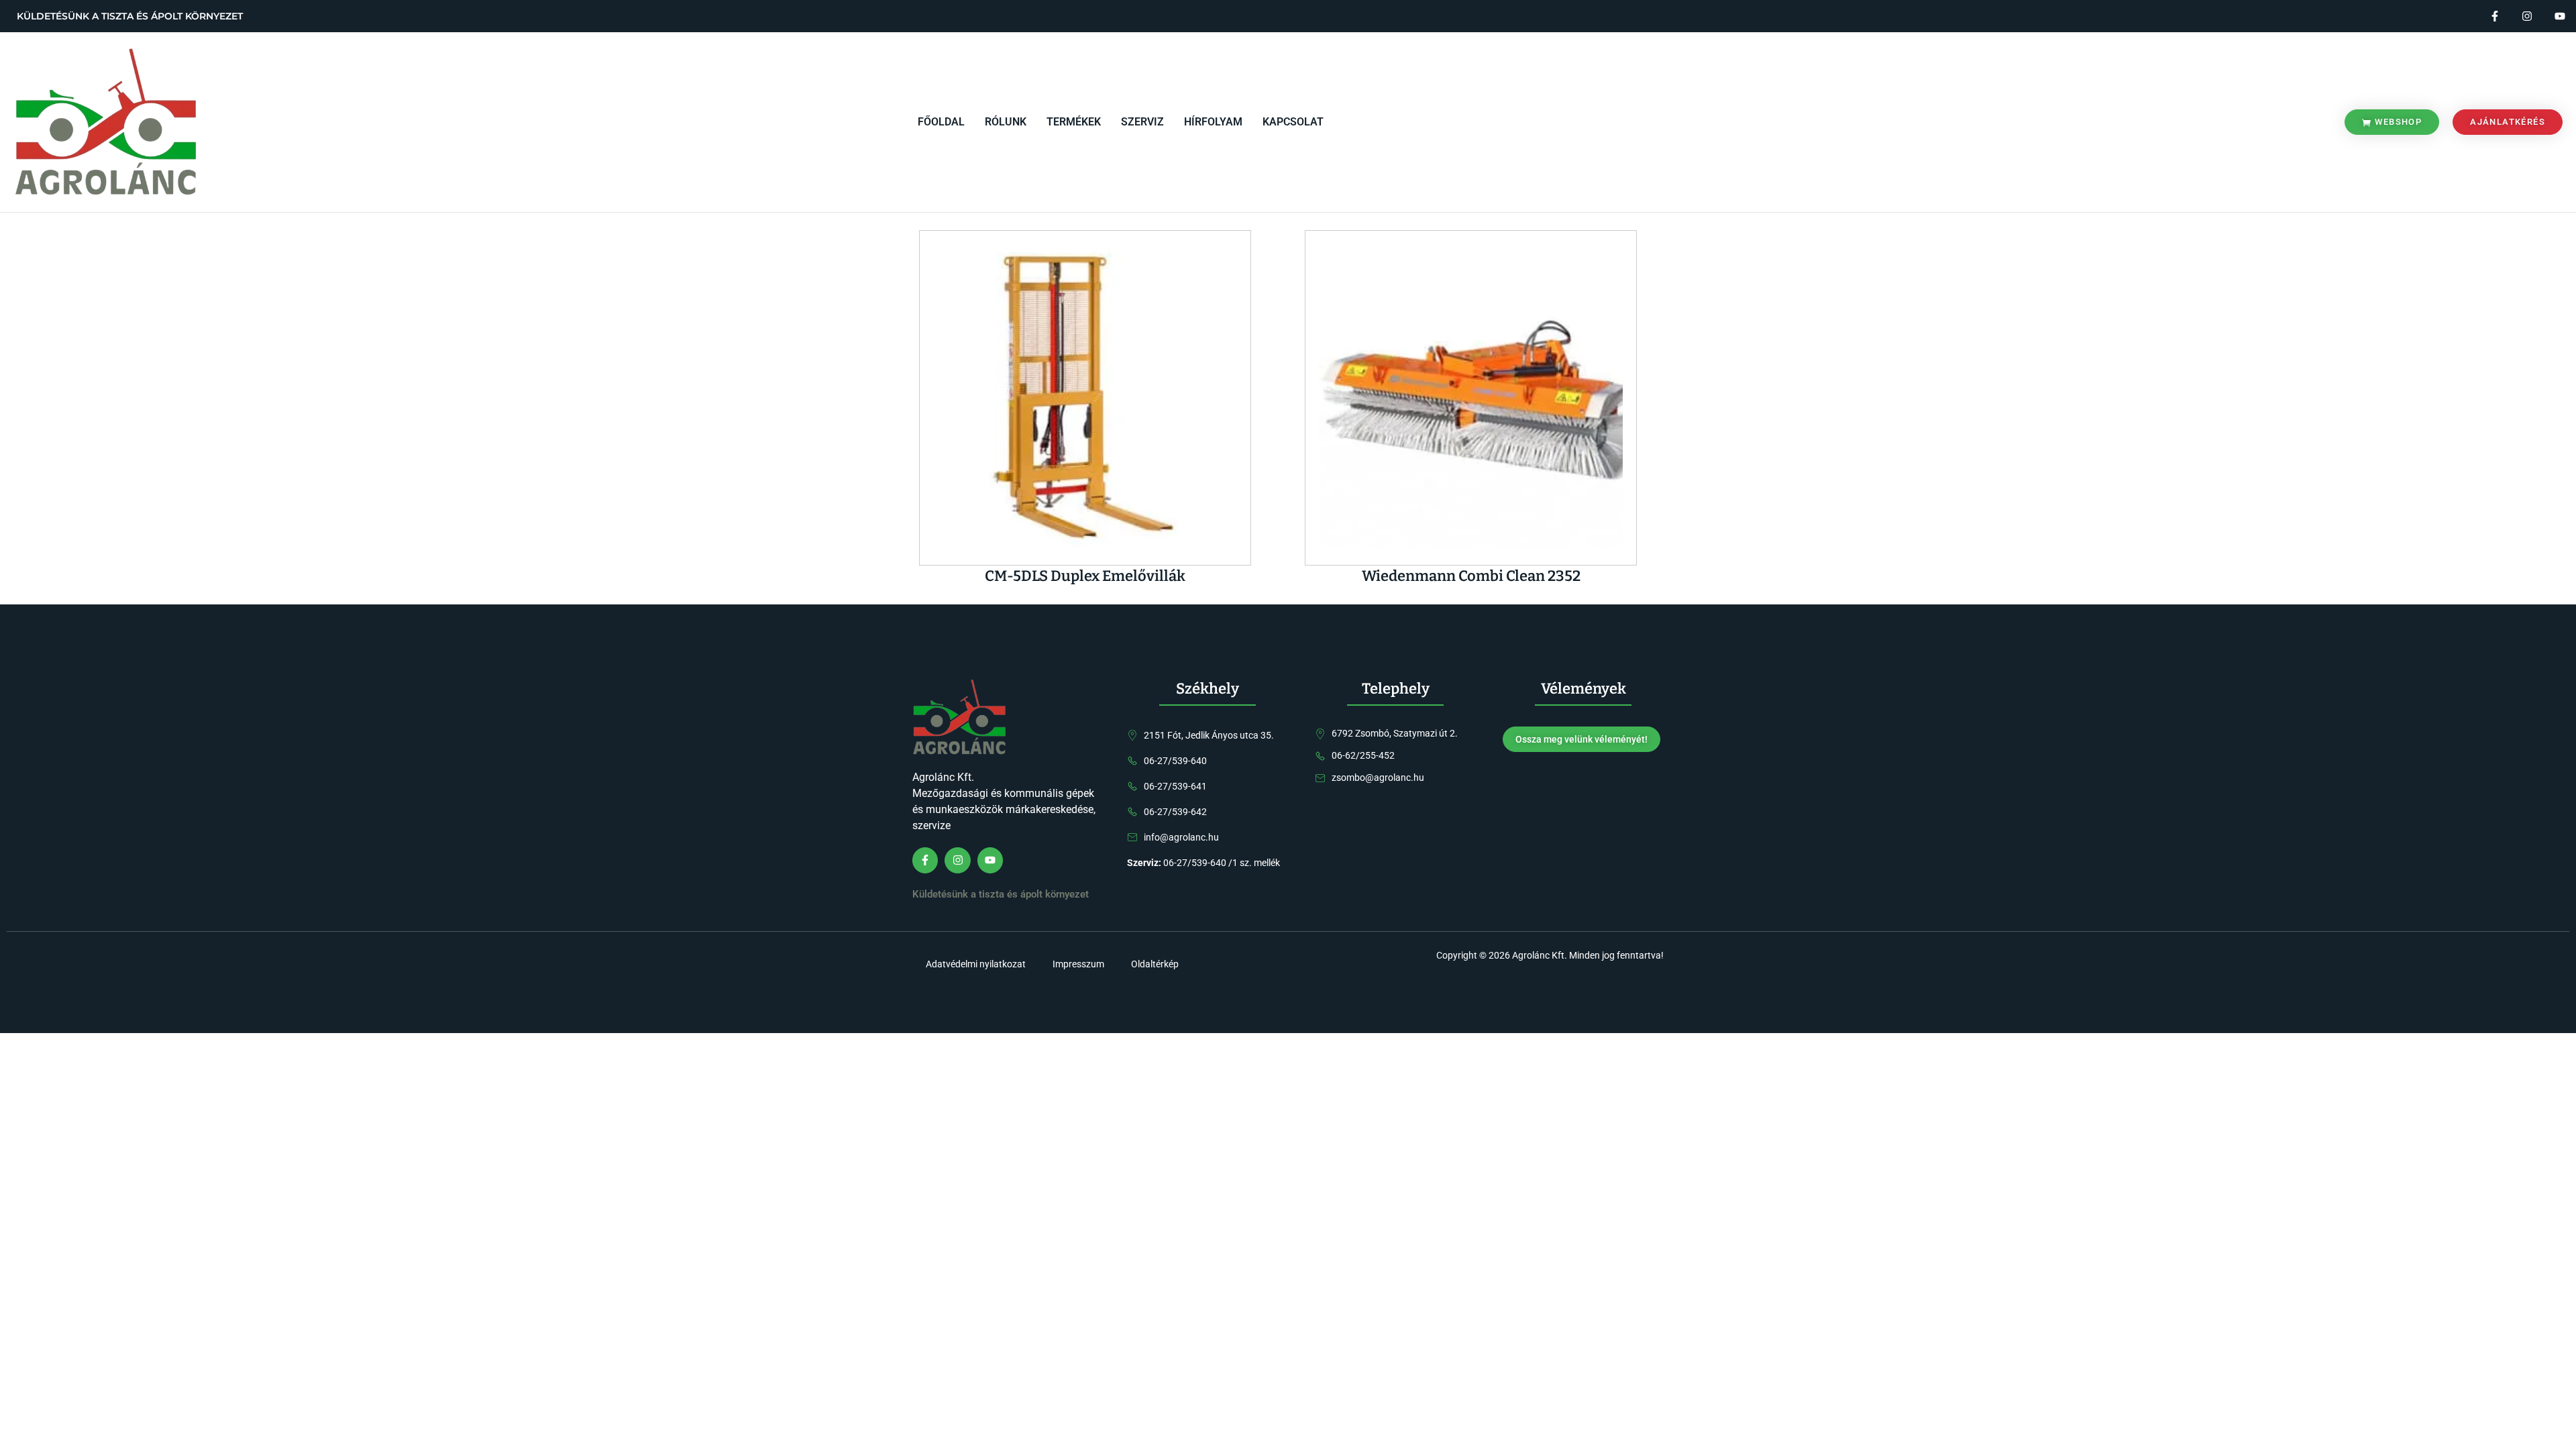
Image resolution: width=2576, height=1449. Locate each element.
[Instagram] (2527, 16)
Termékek (1074, 122)
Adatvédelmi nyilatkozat (976, 964)
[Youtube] (2560, 16)
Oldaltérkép (1155, 964)
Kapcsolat (1293, 122)
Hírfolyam (1213, 122)
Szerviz (1142, 122)
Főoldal (941, 122)
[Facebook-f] (2495, 16)
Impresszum (1078, 964)
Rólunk (1006, 122)
